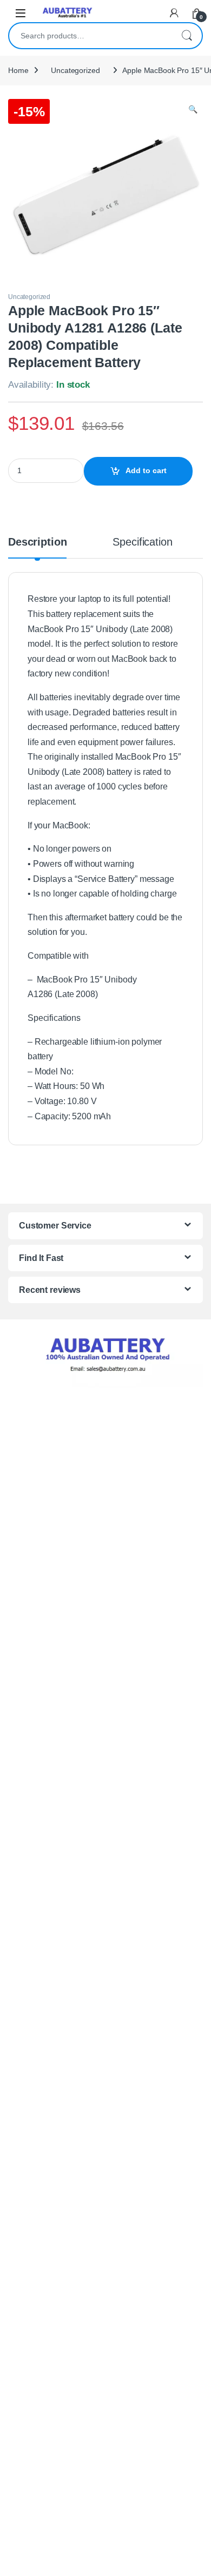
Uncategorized (75, 70)
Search (187, 36)
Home (18, 70)
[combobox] (90, 36)
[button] (193, 110)
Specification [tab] (142, 542)
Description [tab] (37, 542)
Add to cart (146, 470)
